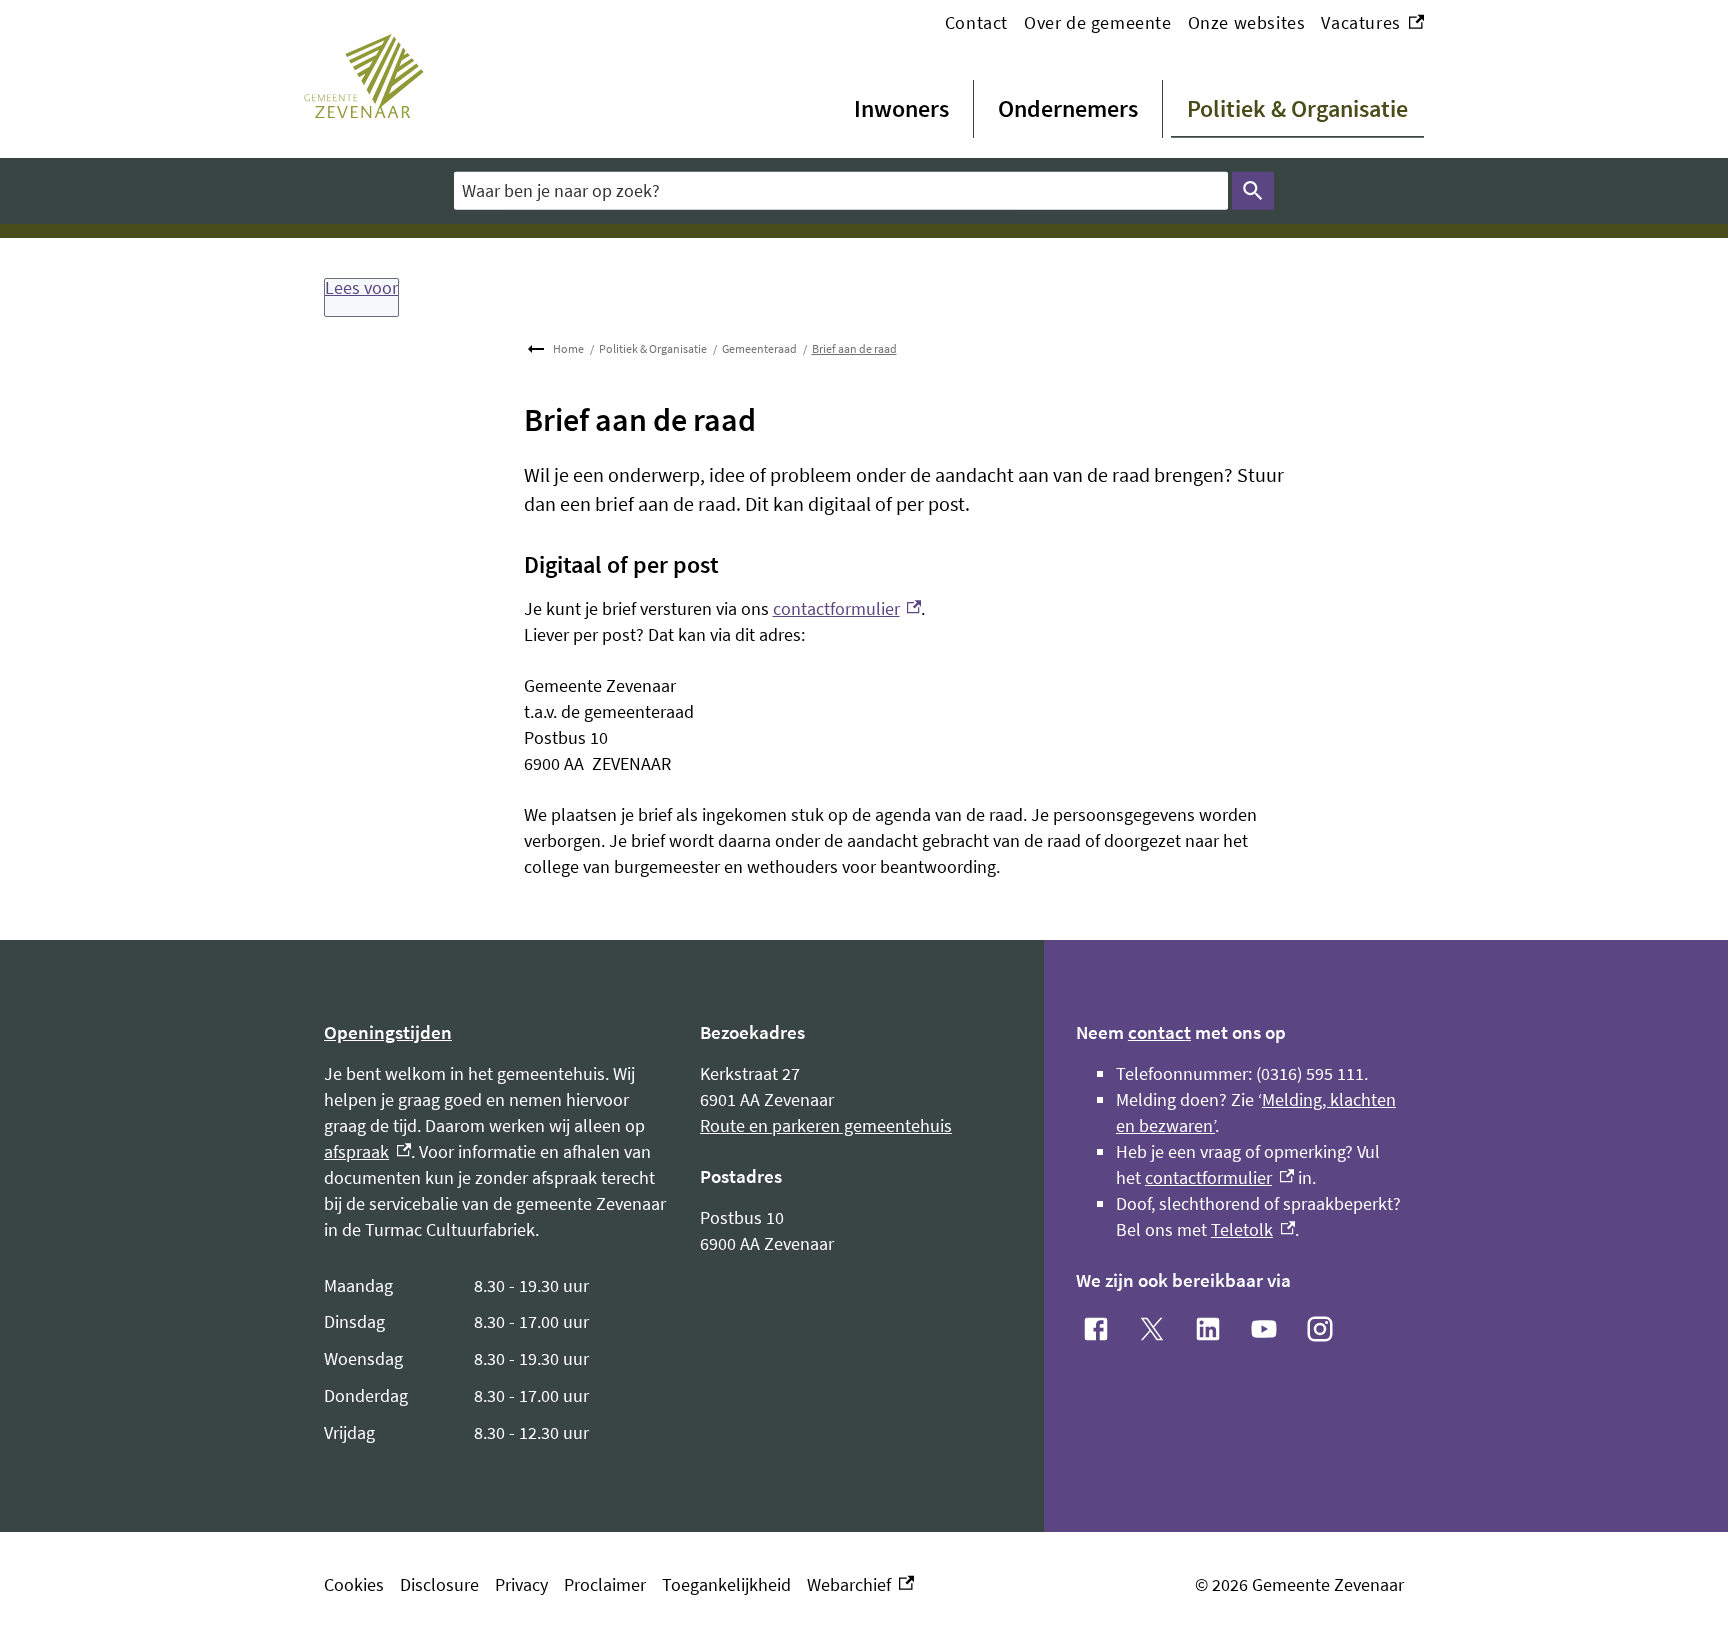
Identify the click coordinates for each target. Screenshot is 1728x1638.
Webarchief (856, 1585)
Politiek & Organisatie (1297, 108)
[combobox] (841, 190)
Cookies (354, 1584)
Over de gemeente (1098, 22)
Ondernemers (1068, 108)
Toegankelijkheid (726, 1584)
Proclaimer (605, 1584)
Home (568, 348)
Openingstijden (388, 1032)
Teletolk (1253, 1229)
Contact (976, 22)
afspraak (367, 1151)
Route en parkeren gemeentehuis (826, 1125)
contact (1159, 1032)
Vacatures (1372, 23)
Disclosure (439, 1584)
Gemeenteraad (759, 348)
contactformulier (847, 608)
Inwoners (901, 108)
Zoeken (1253, 191)
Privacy (521, 1584)
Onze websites (1247, 22)
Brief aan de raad (854, 348)
